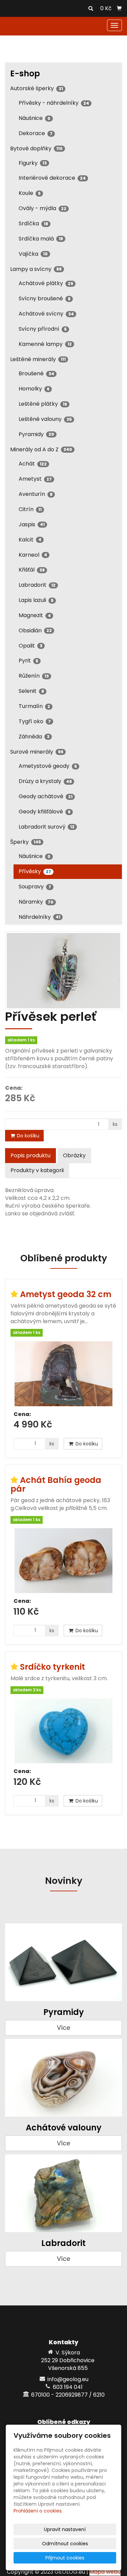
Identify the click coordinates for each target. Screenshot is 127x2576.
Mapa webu (105, 2572)
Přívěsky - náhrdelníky (54, 103)
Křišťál (32, 570)
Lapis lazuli (36, 600)
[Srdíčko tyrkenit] (63, 1731)
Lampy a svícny (36, 269)
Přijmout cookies (65, 2558)
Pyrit (28, 661)
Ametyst (35, 479)
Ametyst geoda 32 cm (66, 1294)
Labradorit (37, 585)
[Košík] (119, 8)
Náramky (36, 902)
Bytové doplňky (36, 148)
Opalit (30, 646)
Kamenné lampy (45, 344)
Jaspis (32, 524)
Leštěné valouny (45, 419)
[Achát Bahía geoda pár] (63, 1561)
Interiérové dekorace (52, 178)
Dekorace (36, 133)
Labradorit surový (47, 827)
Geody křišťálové (45, 812)
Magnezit (35, 615)
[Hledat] (91, 9)
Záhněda (34, 737)
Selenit (31, 691)
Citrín (30, 509)
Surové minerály (37, 752)
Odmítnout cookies (65, 2544)
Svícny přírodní (43, 329)
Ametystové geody (48, 766)
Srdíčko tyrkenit (52, 1667)
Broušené (36, 373)
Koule (30, 193)
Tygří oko (35, 721)
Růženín (34, 676)
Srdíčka (33, 223)
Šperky (26, 842)
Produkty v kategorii (37, 1170)
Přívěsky (35, 871)
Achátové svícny (46, 314)
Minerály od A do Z (41, 449)
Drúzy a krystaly (45, 781)
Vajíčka (33, 254)
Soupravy (35, 887)
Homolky (34, 389)
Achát (33, 464)
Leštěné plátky (43, 404)
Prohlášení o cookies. (38, 2511)
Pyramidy (36, 434)
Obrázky (74, 1155)
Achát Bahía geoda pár (56, 1484)
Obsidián (35, 630)
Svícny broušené (45, 298)
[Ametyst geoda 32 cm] (63, 1374)
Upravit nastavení (65, 2529)
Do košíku (27, 1136)
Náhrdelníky (39, 917)
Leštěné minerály (38, 359)
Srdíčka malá (41, 239)
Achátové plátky (46, 283)
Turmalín (34, 706)
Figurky (33, 163)
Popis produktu (30, 1155)
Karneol (33, 555)
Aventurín (36, 494)
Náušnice (35, 118)
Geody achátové (46, 796)
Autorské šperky (37, 88)
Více (63, 2028)
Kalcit (30, 540)
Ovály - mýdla (43, 208)
